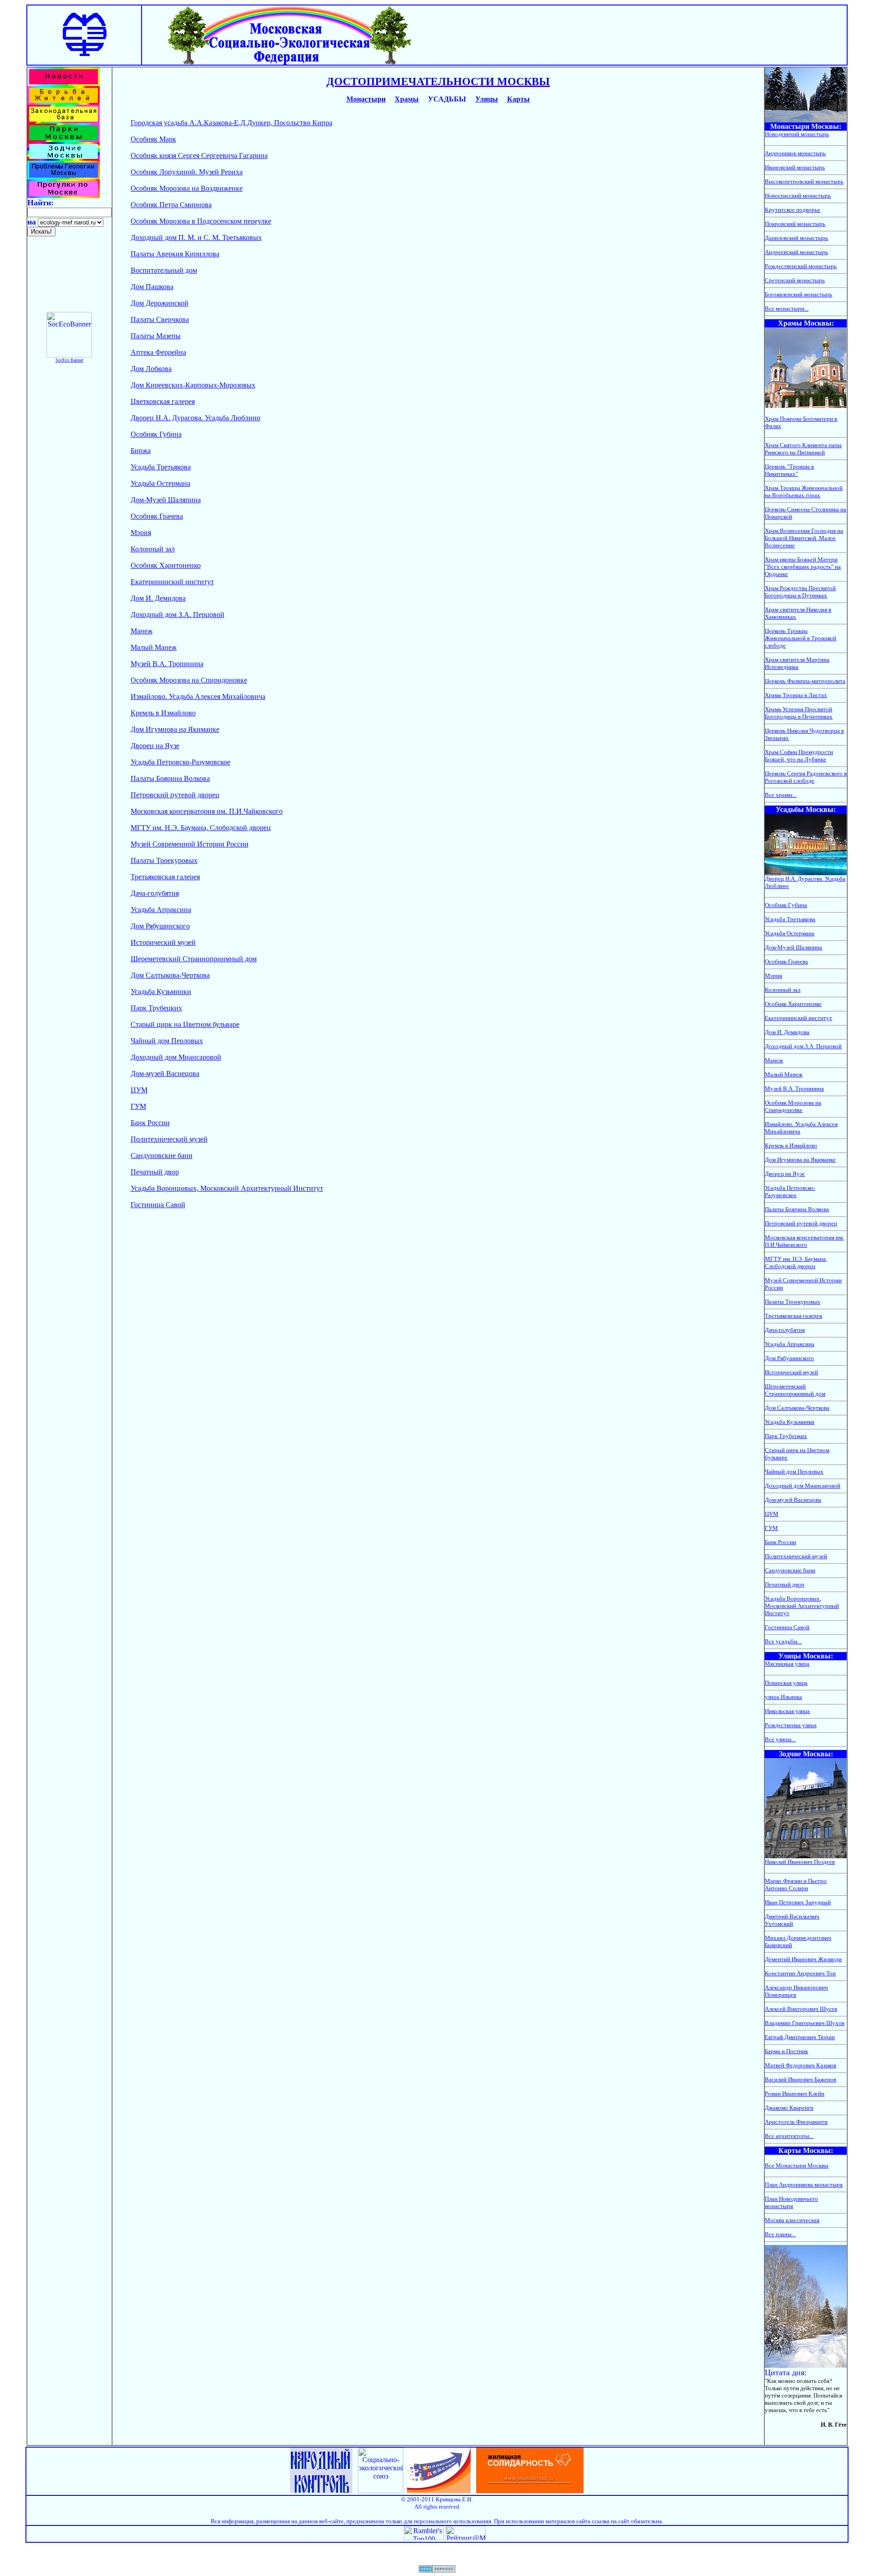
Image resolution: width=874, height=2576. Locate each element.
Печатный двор (155, 1172)
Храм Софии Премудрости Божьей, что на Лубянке (799, 756)
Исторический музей (163, 942)
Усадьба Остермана (160, 483)
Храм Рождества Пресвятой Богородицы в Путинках (800, 592)
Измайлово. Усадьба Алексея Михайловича (198, 696)
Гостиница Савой (158, 1205)
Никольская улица (787, 1711)
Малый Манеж (154, 647)
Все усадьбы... (783, 1641)
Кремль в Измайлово (163, 713)
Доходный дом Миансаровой (176, 1057)
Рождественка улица (791, 1725)
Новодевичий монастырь (797, 134)
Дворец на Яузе (155, 746)
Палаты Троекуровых (164, 860)
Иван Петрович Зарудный (798, 1902)
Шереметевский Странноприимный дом (194, 959)
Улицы (487, 99)
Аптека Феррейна (158, 352)
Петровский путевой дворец (175, 795)
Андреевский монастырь (796, 252)
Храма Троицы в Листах (796, 695)
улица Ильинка (783, 1697)
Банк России (150, 1123)
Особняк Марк (153, 139)
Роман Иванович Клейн (795, 2094)
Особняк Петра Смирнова (171, 205)
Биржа (141, 451)
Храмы (407, 99)
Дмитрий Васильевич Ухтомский (792, 1920)
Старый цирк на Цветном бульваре (185, 1024)
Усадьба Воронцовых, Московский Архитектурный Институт (227, 1188)
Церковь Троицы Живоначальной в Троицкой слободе (800, 638)
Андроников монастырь (795, 153)
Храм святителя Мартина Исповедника (797, 663)
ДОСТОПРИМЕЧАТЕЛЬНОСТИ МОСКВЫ (438, 82)
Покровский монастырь (795, 224)
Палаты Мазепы (156, 336)
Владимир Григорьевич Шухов (805, 2023)
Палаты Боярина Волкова (170, 778)
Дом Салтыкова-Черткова (170, 975)
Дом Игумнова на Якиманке (175, 729)
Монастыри (366, 99)
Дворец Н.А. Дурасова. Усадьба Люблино (196, 418)
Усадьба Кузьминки (161, 992)
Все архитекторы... (789, 2136)
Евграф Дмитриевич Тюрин (800, 2037)
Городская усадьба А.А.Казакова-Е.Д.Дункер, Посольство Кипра (231, 123)
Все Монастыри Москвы (797, 2165)
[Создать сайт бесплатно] (437, 2570)
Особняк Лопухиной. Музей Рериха (187, 172)
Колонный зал (153, 549)
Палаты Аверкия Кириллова (175, 254)
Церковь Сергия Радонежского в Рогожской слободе (806, 777)
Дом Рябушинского (160, 926)
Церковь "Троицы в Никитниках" (789, 470)
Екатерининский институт (172, 582)
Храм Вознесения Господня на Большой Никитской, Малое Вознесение (804, 538)
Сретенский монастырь (795, 280)
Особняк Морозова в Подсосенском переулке (201, 221)
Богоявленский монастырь (798, 294)
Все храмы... (781, 795)
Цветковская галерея (163, 401)
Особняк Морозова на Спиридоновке (189, 680)
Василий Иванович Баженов (800, 2079)
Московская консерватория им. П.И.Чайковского (207, 811)
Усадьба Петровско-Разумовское (180, 762)
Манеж (142, 631)
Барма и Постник (786, 2051)
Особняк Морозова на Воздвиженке (187, 188)
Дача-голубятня (155, 893)
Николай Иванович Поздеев (800, 1862)
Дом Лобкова (151, 369)
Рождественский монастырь (801, 266)
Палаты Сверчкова (160, 319)
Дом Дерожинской (160, 303)
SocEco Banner (69, 360)
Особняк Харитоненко (166, 565)
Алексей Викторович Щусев (801, 2009)
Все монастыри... (787, 309)
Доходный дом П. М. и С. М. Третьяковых (196, 237)
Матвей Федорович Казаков (800, 2065)
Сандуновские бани (162, 1155)
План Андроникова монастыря (804, 2185)
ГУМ (138, 1106)
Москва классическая (792, 2220)
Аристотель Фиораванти (796, 2122)
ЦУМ (139, 1090)
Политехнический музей (169, 1139)
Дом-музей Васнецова (165, 1074)
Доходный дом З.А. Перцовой (178, 615)
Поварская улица (786, 1683)
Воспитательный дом (164, 270)
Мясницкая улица (787, 1664)
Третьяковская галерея (165, 877)
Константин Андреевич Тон (800, 1973)
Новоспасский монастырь (798, 196)
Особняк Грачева (157, 516)
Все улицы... (780, 1739)
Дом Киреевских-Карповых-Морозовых (193, 385)
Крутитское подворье (793, 210)
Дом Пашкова (152, 287)
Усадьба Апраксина (161, 910)
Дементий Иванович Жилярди (803, 1959)
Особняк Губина (156, 434)
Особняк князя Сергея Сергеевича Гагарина (199, 156)
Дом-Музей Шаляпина (166, 500)
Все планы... (780, 2234)
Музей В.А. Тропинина (167, 664)
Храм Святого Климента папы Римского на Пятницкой (803, 449)
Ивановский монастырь (795, 167)
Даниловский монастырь (796, 238)
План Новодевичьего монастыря (791, 2202)
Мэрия (141, 533)
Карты (518, 99)
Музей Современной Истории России (190, 844)
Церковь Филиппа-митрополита (805, 681)
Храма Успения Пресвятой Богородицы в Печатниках (799, 713)
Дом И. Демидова (158, 598)
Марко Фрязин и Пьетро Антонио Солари (796, 1885)
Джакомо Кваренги (789, 2108)
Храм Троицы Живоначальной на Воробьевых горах (804, 492)
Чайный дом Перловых (167, 1041)
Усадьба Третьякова (161, 467)
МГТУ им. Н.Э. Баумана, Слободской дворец (201, 828)
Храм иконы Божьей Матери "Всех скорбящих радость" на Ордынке (803, 567)
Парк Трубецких (156, 1008)
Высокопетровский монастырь (804, 181)
